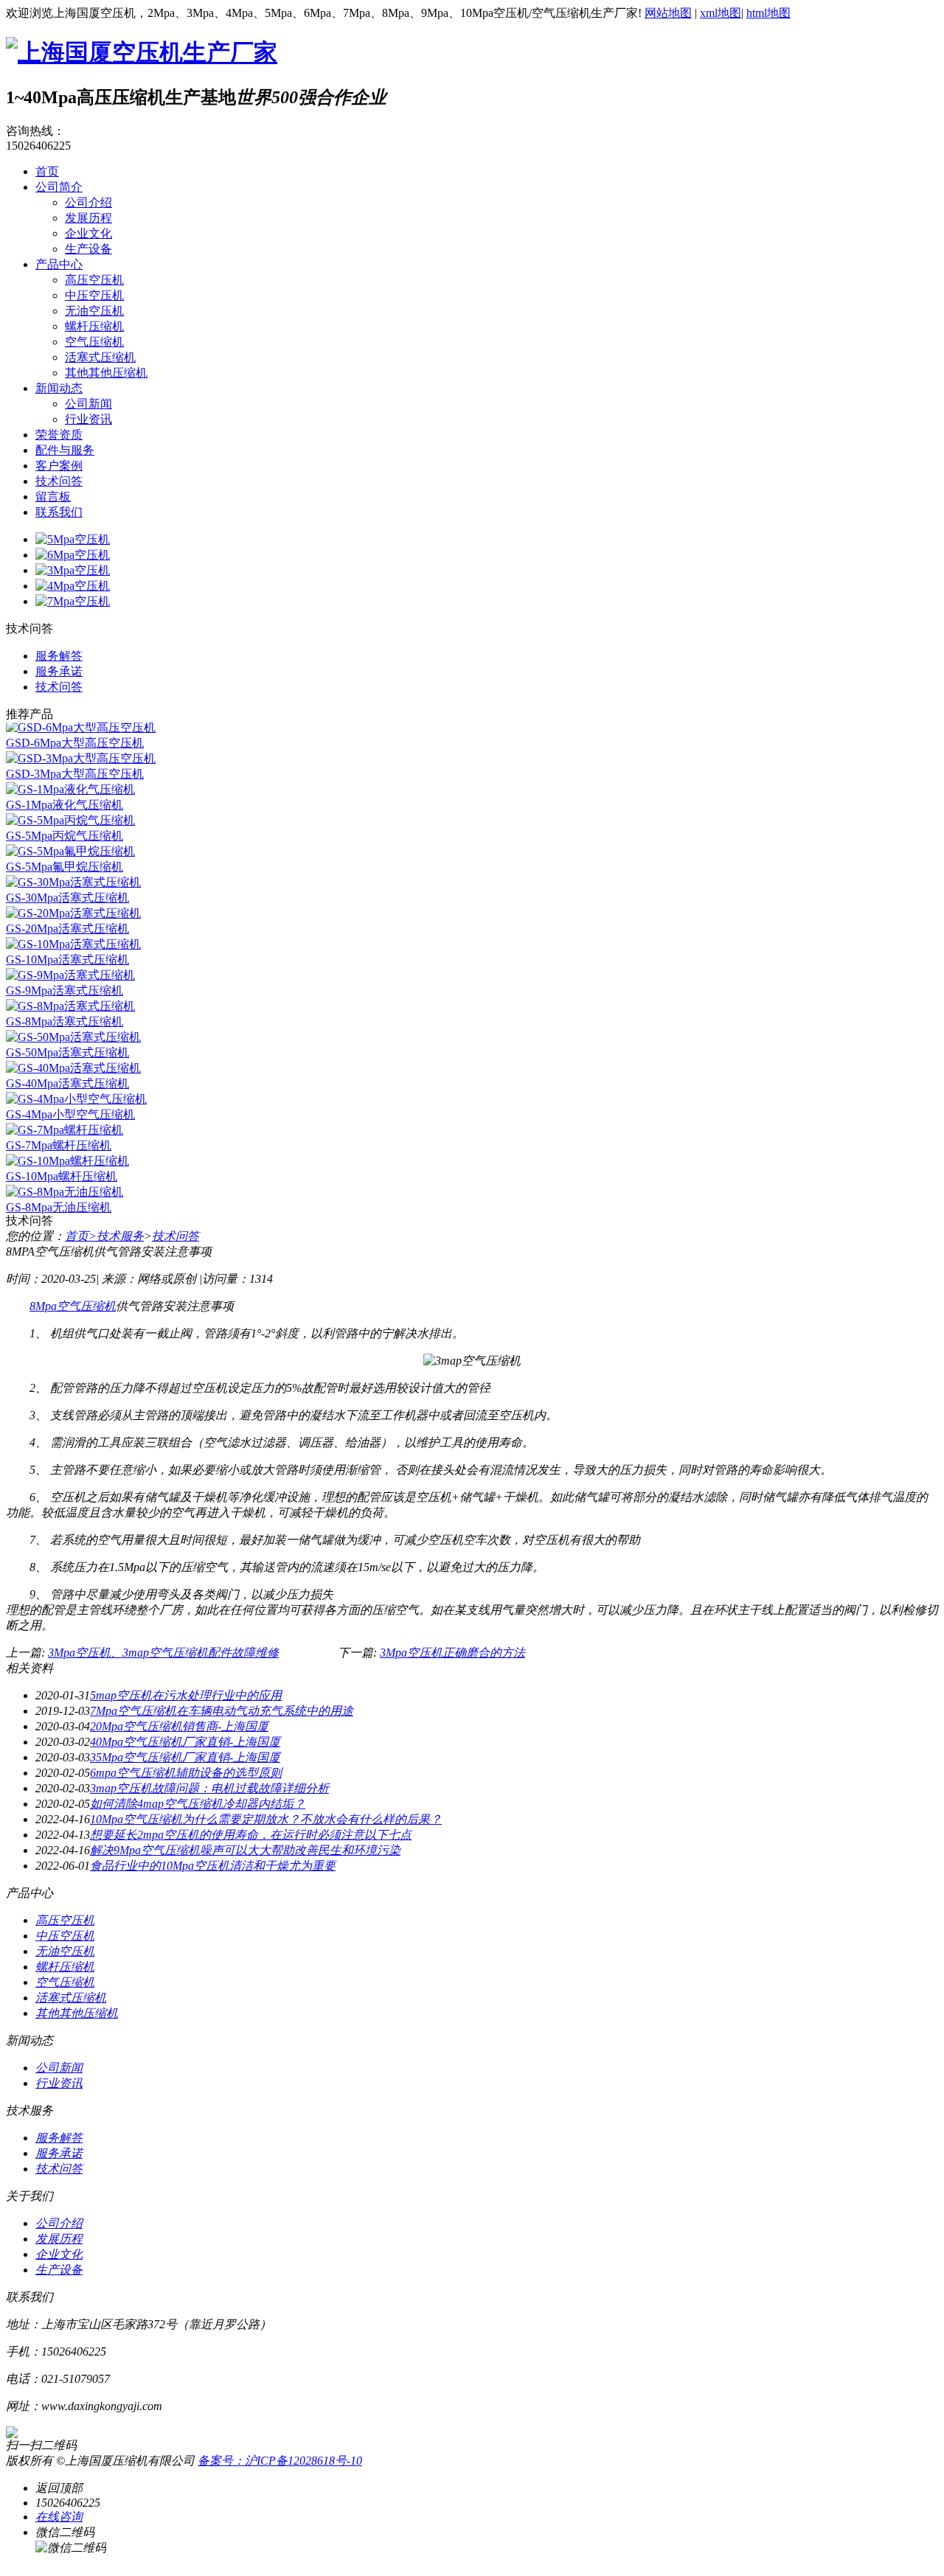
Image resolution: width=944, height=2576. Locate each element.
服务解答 (59, 656)
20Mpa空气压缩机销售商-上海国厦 (179, 1726)
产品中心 (59, 264)
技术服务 (120, 1236)
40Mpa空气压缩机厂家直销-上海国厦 (185, 1742)
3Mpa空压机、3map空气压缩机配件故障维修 (163, 1653)
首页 (47, 171)
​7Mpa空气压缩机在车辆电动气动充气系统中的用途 (222, 1711)
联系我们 (59, 512)
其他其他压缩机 (106, 373)
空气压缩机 (94, 342)
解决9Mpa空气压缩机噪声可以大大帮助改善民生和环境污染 (245, 1850)
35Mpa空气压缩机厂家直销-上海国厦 (185, 1757)
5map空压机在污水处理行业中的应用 (186, 1695)
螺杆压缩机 (94, 326)
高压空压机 (94, 280)
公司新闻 (88, 404)
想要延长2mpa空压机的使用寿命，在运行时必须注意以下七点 (251, 1835)
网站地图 (668, 13)
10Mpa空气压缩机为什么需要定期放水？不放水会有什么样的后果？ (266, 1819)
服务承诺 (59, 671)
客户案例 (59, 466)
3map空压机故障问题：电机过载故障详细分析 (209, 1788)
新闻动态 (59, 388)
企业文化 (88, 233)
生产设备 (88, 249)
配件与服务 (65, 450)
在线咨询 (59, 2517)
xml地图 (721, 13)
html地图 (768, 13)
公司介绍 (88, 202)
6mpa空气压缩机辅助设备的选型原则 (186, 1773)
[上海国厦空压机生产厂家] (142, 52)
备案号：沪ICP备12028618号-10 (280, 2461)
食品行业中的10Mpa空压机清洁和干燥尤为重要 (213, 1866)
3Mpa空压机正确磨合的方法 (452, 1653)
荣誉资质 (59, 435)
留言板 (53, 497)
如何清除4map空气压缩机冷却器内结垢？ (198, 1804)
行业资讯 (88, 419)
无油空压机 (94, 311)
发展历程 (88, 218)
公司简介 (59, 187)
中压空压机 (94, 295)
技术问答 (59, 481)
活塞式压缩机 (100, 357)
